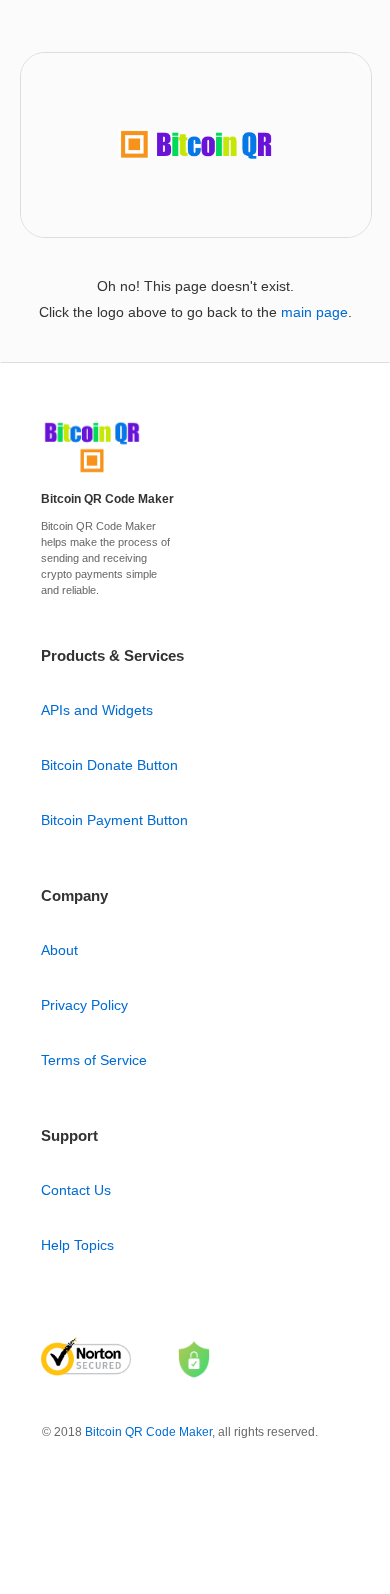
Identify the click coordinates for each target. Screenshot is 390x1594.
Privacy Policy (84, 1005)
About (59, 950)
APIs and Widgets (97, 710)
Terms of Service (94, 1060)
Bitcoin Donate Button (109, 765)
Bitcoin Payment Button (114, 820)
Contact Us (76, 1190)
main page (314, 312)
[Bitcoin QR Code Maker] (92, 473)
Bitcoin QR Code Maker (148, 1432)
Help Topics (77, 1245)
